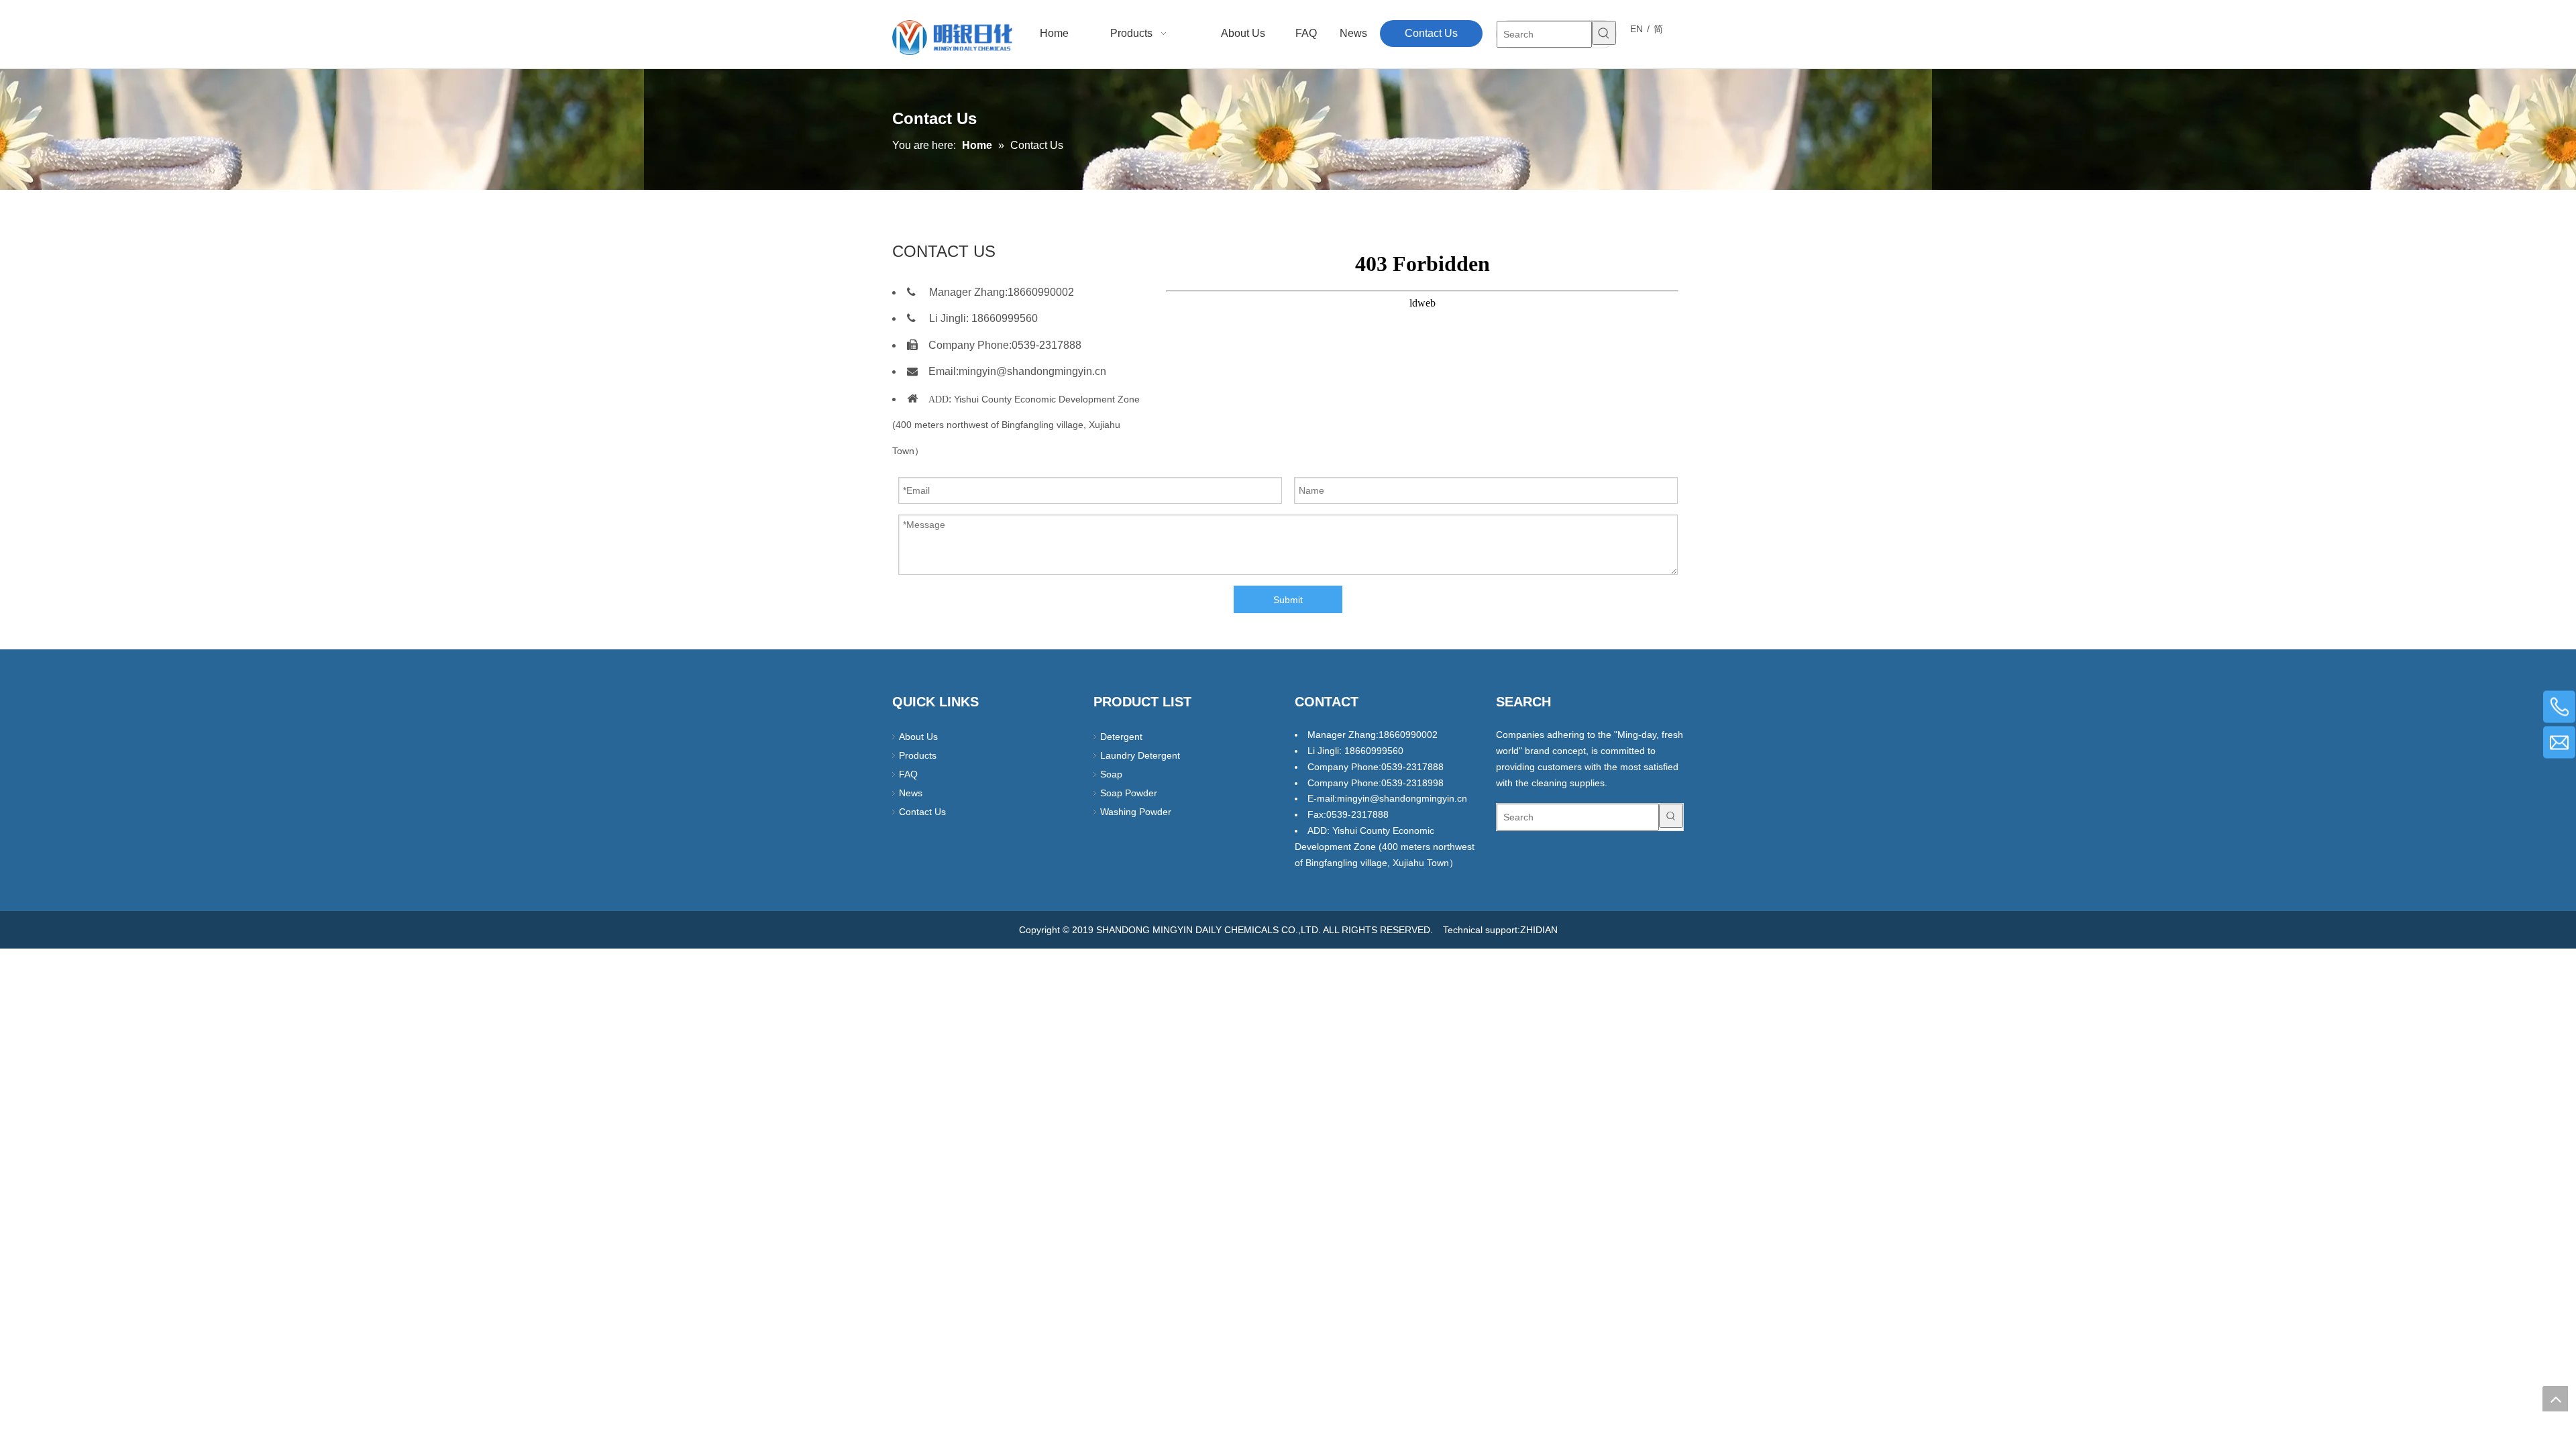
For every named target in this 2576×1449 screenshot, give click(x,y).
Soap (1111, 774)
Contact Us (922, 812)
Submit (1288, 600)
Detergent (1121, 737)
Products (918, 755)
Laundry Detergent (1140, 755)
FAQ (908, 774)
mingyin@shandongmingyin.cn (1032, 371)
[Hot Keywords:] (1604, 33)
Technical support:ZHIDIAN (1500, 930)
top (2555, 1399)
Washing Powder (1136, 812)
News (911, 793)
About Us (918, 737)
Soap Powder (1129, 793)
